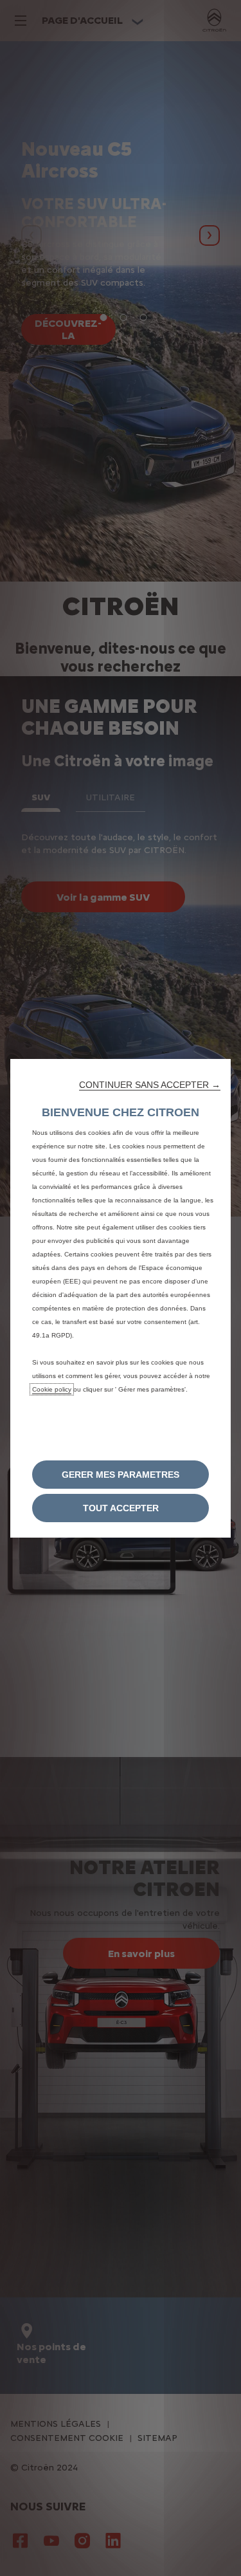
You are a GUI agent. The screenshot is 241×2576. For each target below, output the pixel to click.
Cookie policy (52, 1389)
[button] (150, 1085)
